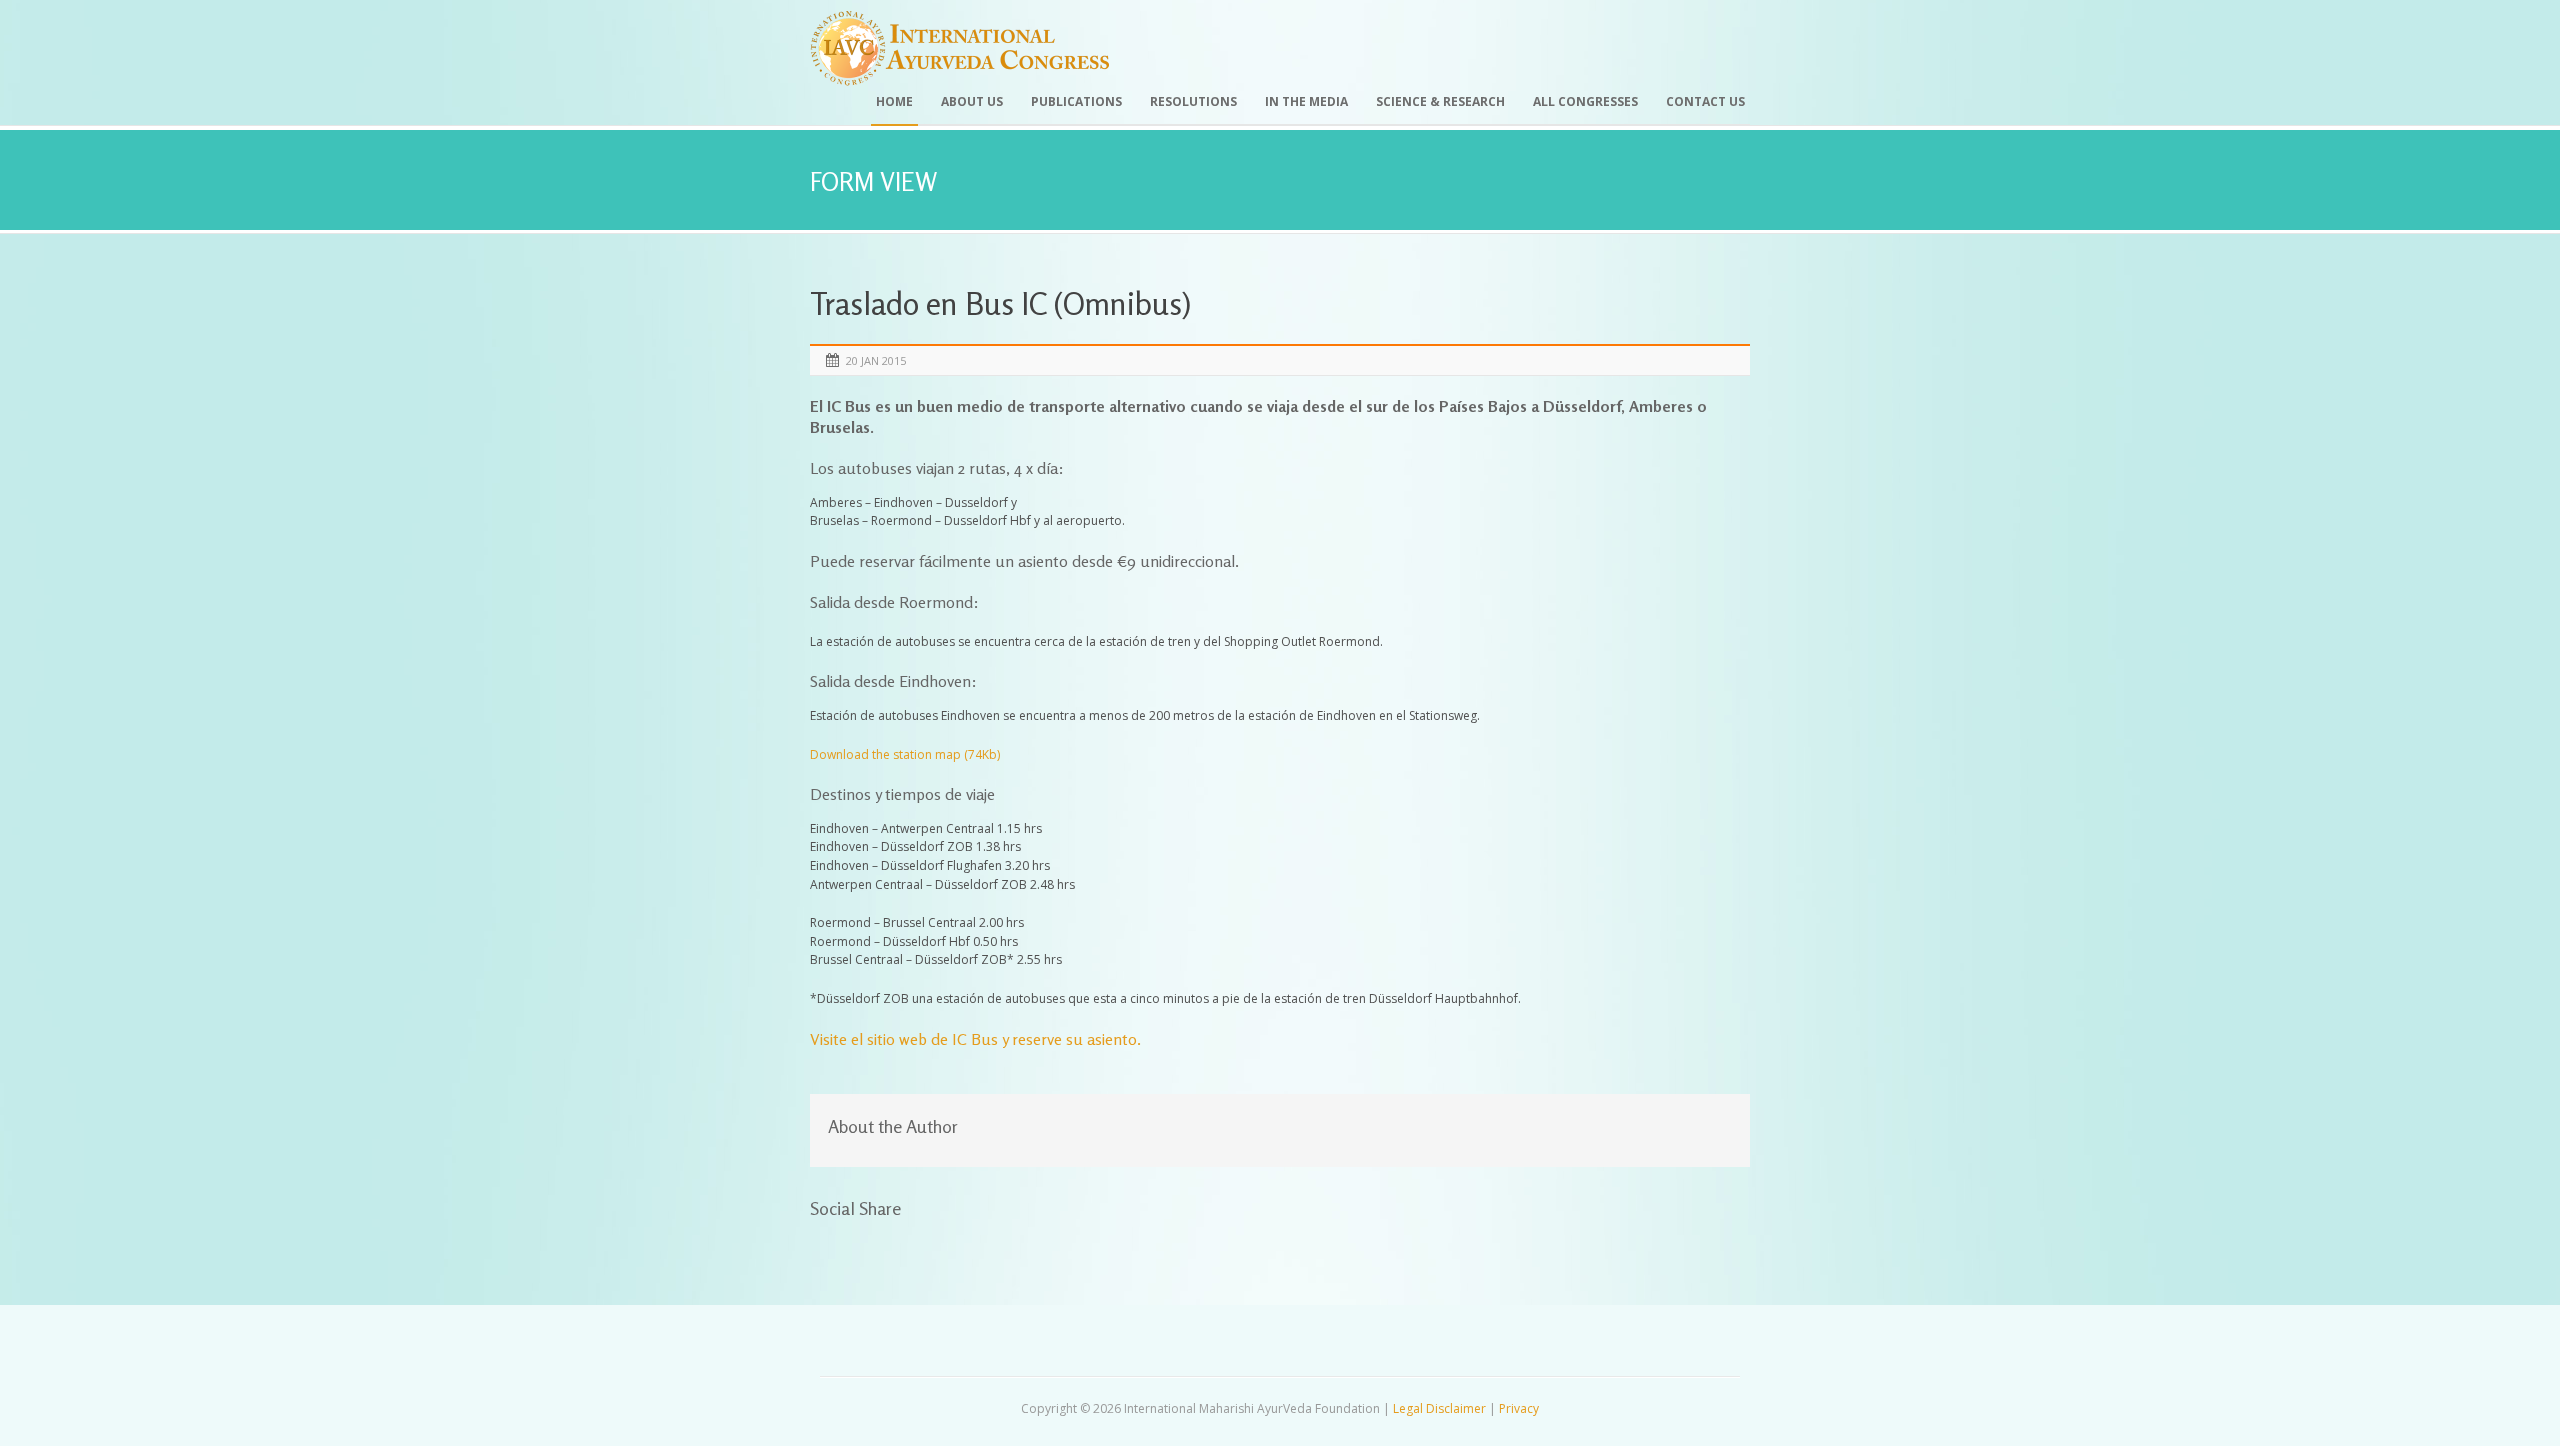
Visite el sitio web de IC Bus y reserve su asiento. (975, 1039)
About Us (972, 101)
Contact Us (1705, 101)
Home (894, 101)
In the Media (1306, 101)
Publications (1076, 101)
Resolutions (1193, 101)
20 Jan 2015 (876, 360)
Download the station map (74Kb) (905, 754)
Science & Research (1440, 101)
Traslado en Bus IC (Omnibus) (1000, 303)
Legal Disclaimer (1439, 1408)
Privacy (1519, 1408)
